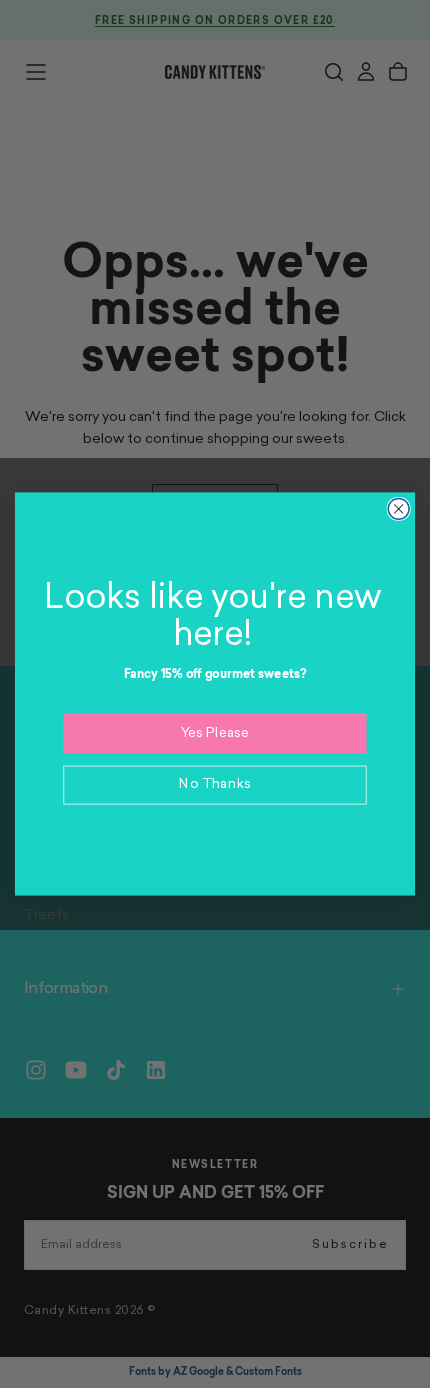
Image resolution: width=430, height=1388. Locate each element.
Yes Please (215, 732)
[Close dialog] (398, 508)
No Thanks (215, 784)
